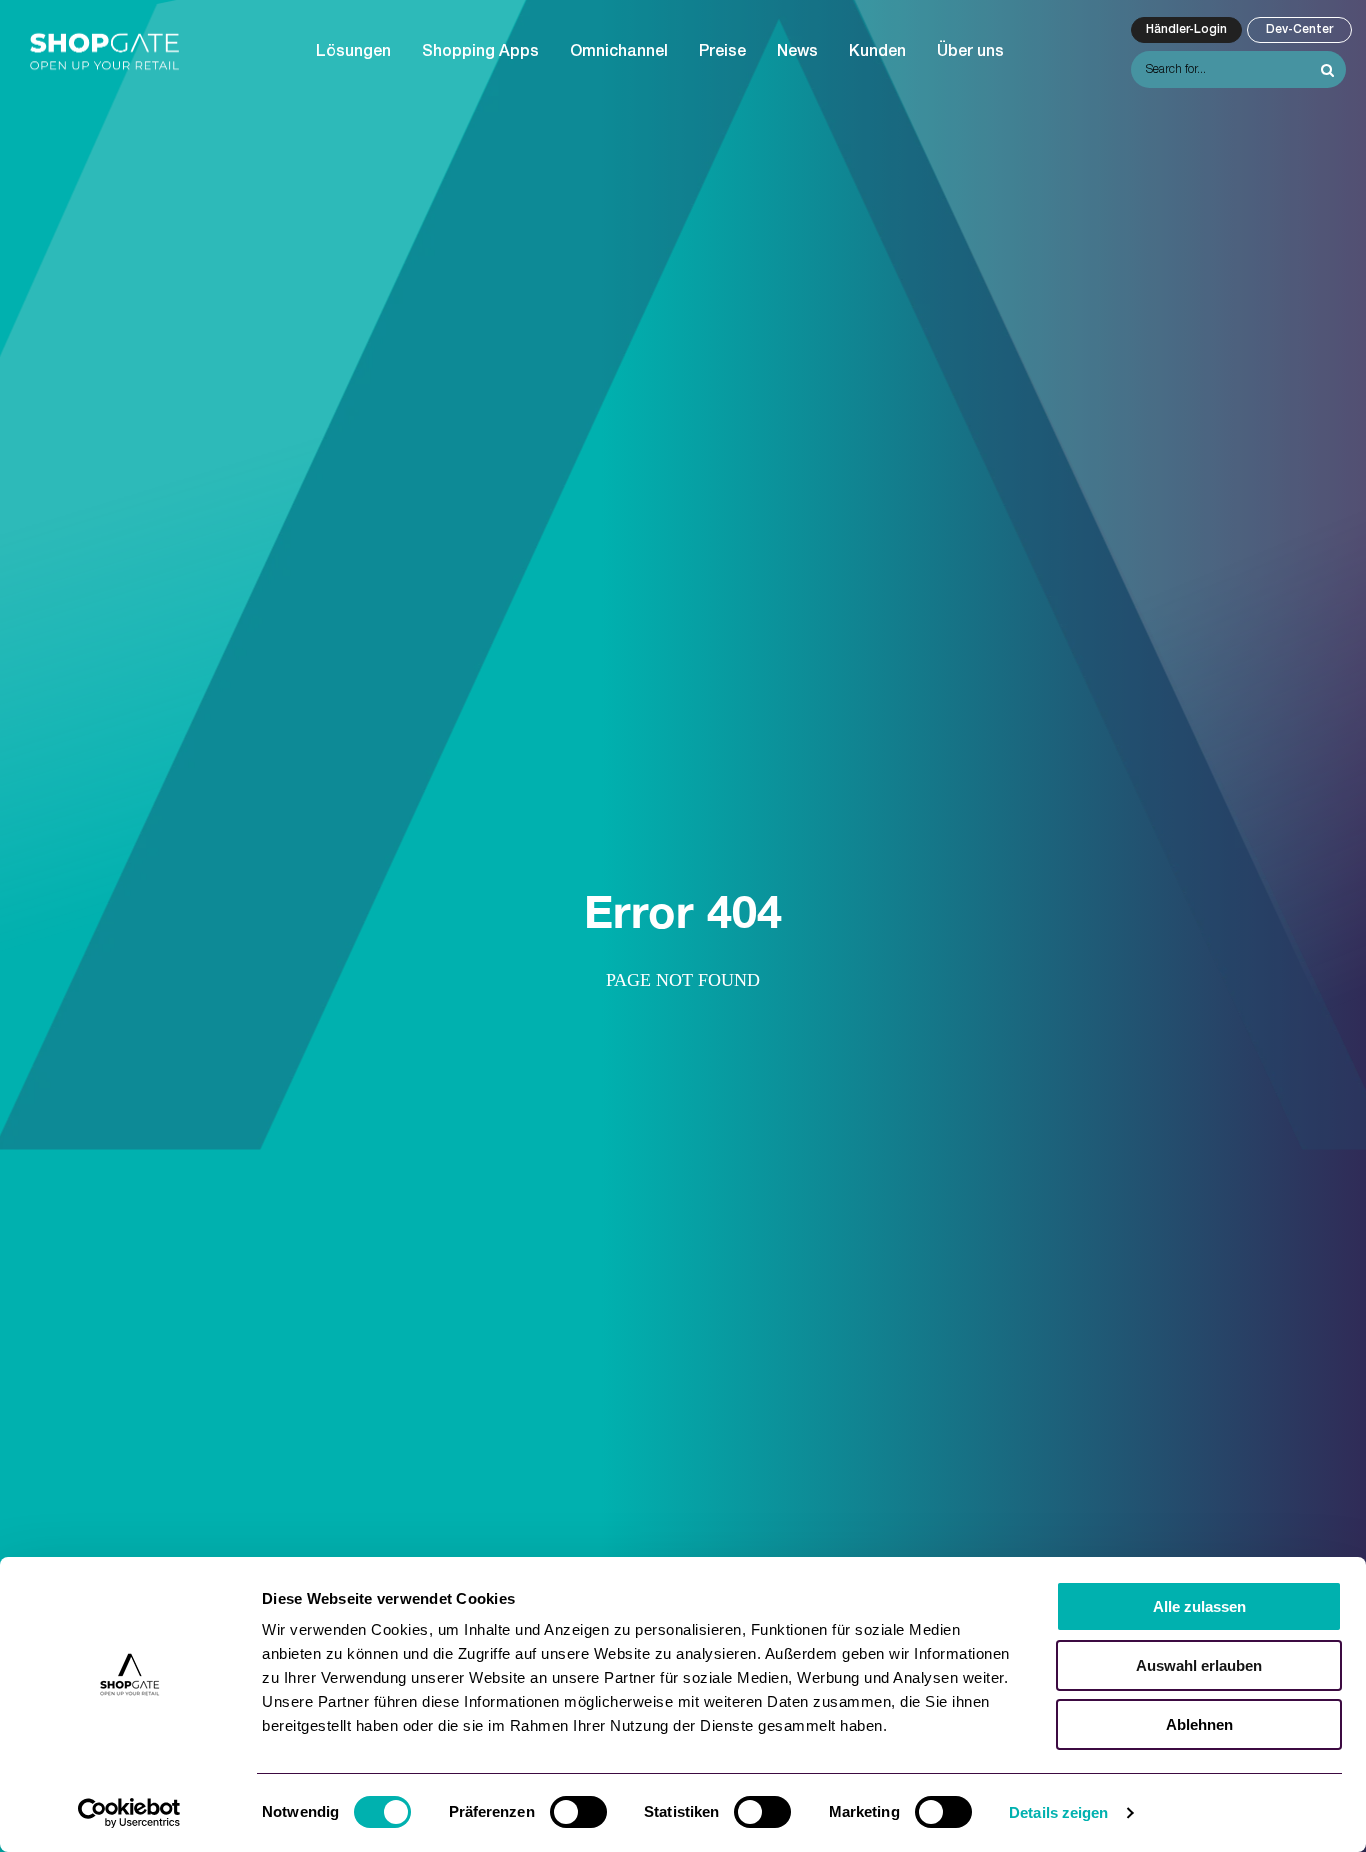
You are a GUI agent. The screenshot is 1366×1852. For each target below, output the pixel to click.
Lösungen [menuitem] (353, 52)
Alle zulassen (1199, 1606)
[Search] (1327, 70)
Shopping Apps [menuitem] (480, 52)
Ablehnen (1199, 1724)
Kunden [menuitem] (877, 52)
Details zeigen (1058, 1812)
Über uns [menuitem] (970, 52)
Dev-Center (1299, 29)
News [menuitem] (797, 52)
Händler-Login (1186, 29)
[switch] (578, 1812)
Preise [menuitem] (722, 52)
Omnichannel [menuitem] (619, 52)
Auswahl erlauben (1199, 1665)
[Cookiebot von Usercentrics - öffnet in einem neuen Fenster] (129, 1813)
